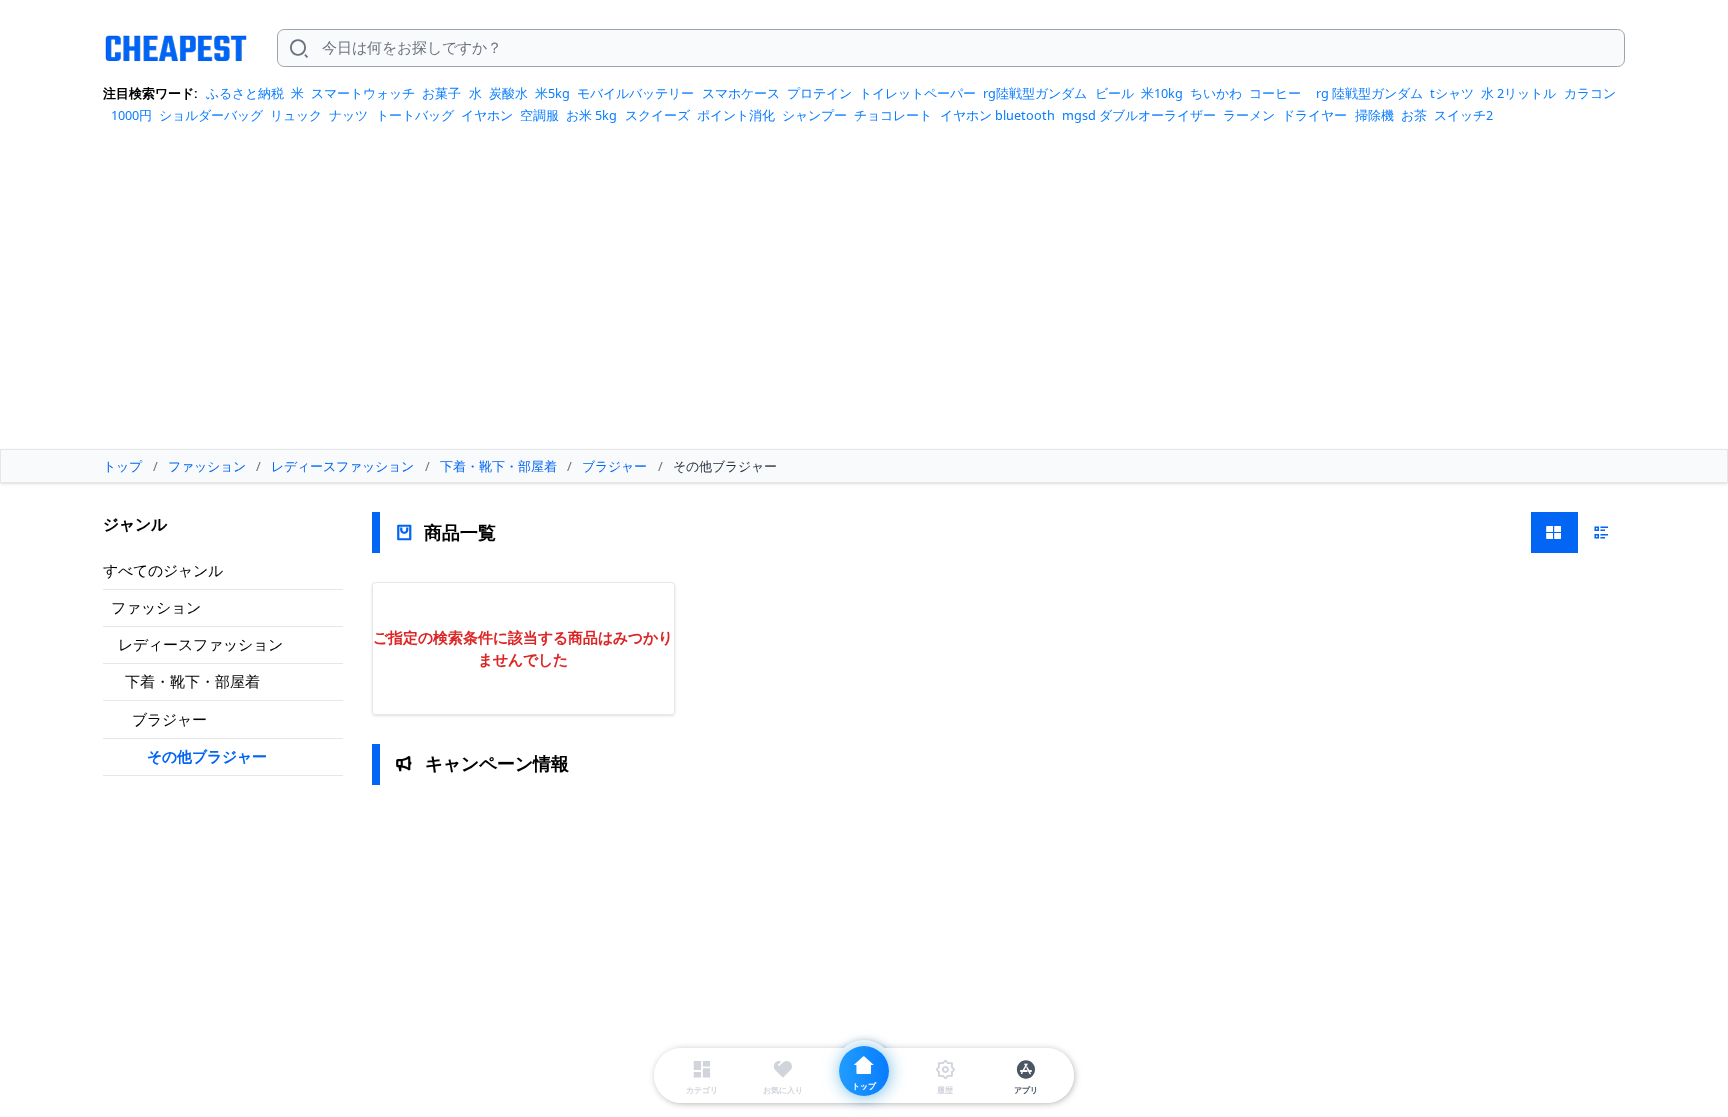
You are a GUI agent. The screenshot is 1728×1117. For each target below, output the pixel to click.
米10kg (1162, 93)
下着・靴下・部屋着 (192, 681)
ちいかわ (1216, 93)
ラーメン (1249, 115)
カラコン (1590, 93)
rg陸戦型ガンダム (1035, 93)
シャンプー (814, 115)
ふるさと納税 (245, 93)
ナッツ (348, 115)
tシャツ (1452, 93)
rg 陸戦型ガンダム (1369, 93)
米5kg (552, 93)
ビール (1114, 93)
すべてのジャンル (163, 570)
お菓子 (441, 93)
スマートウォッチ (363, 93)
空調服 (539, 115)
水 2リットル (1518, 93)
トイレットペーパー (917, 93)
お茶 (1414, 115)
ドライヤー (1314, 115)
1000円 (131, 115)
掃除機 (1374, 115)
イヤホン (487, 115)
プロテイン (819, 93)
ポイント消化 (736, 115)
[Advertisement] (864, 294)
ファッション (156, 607)
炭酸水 (508, 93)
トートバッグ (415, 115)
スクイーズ (657, 115)
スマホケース (741, 93)
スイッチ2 (1463, 115)
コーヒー (1275, 93)
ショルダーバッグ (211, 115)
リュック (296, 115)
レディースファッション (200, 644)
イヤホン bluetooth (997, 115)
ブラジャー (169, 719)
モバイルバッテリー (635, 93)
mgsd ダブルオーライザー (1139, 115)
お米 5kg (591, 115)
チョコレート (893, 115)
